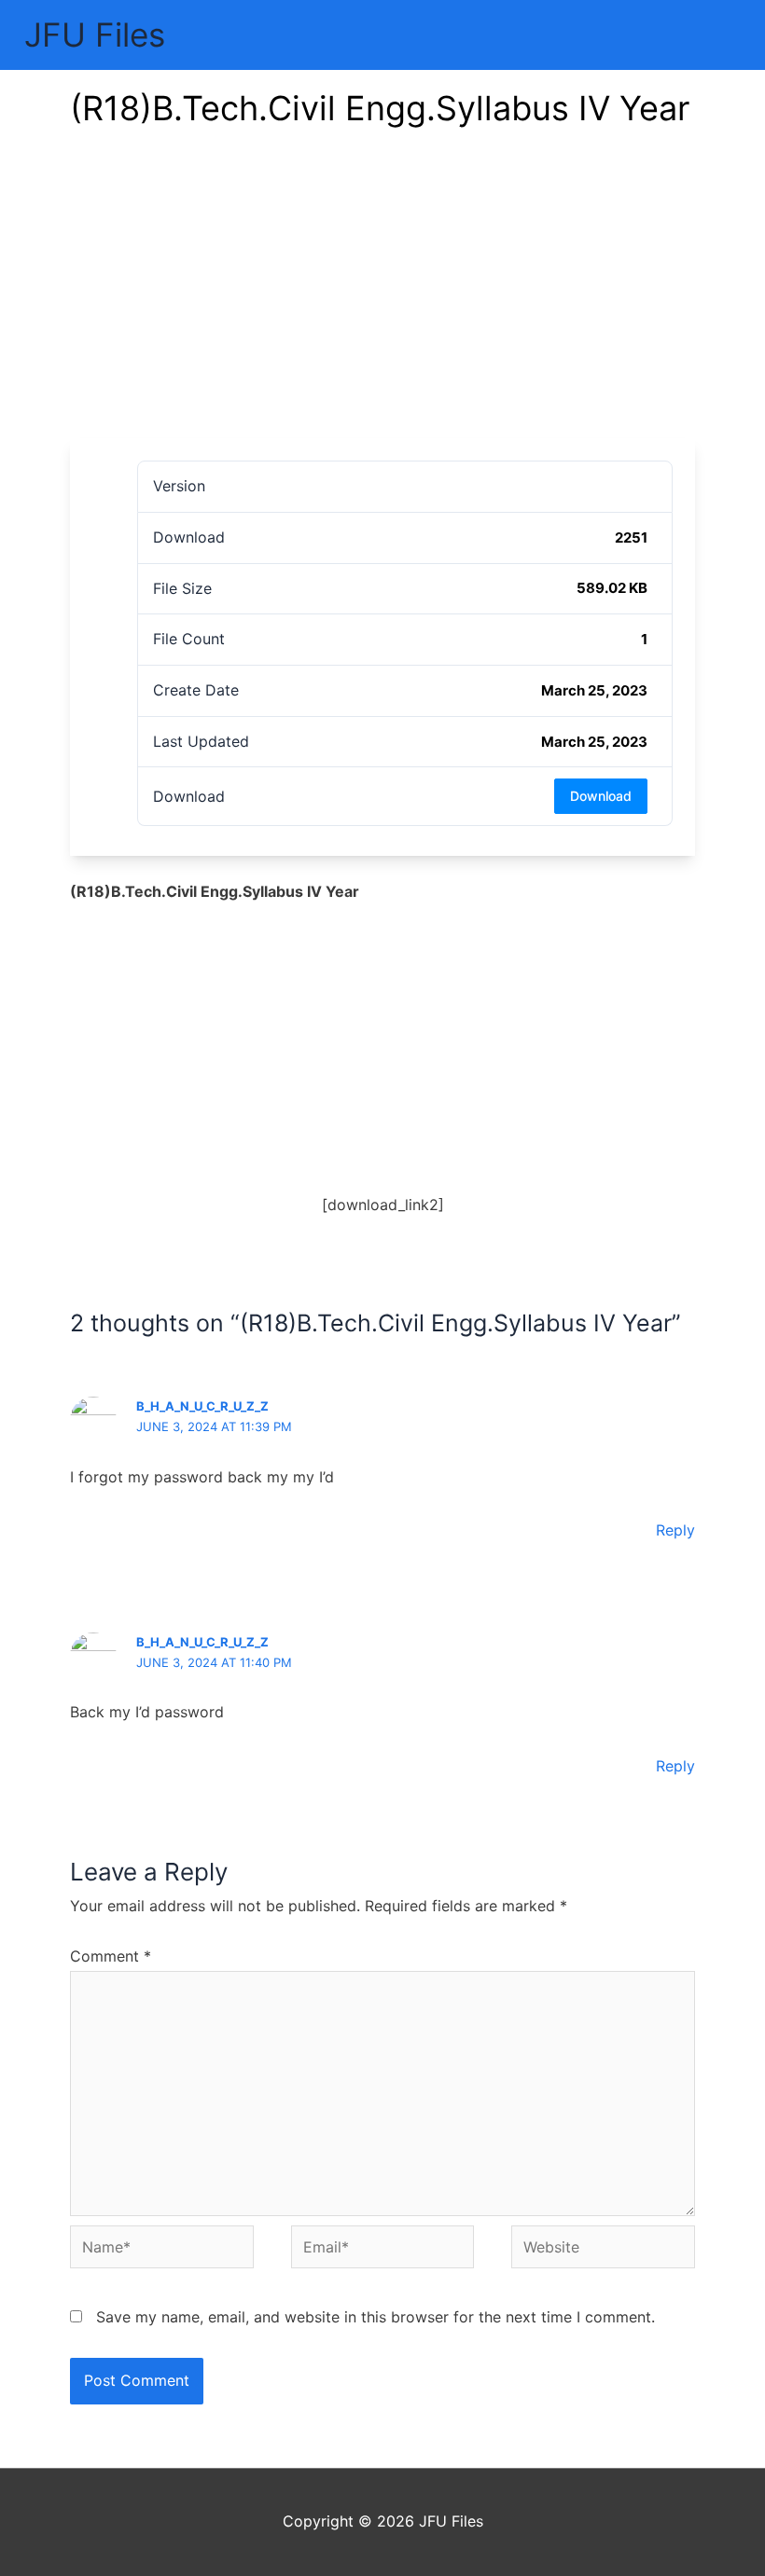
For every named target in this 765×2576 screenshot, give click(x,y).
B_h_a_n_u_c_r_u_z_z (202, 1642)
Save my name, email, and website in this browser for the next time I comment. (376, 2317)
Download (601, 796)
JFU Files (95, 34)
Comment (111, 1956)
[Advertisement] (382, 298)
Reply (675, 1530)
